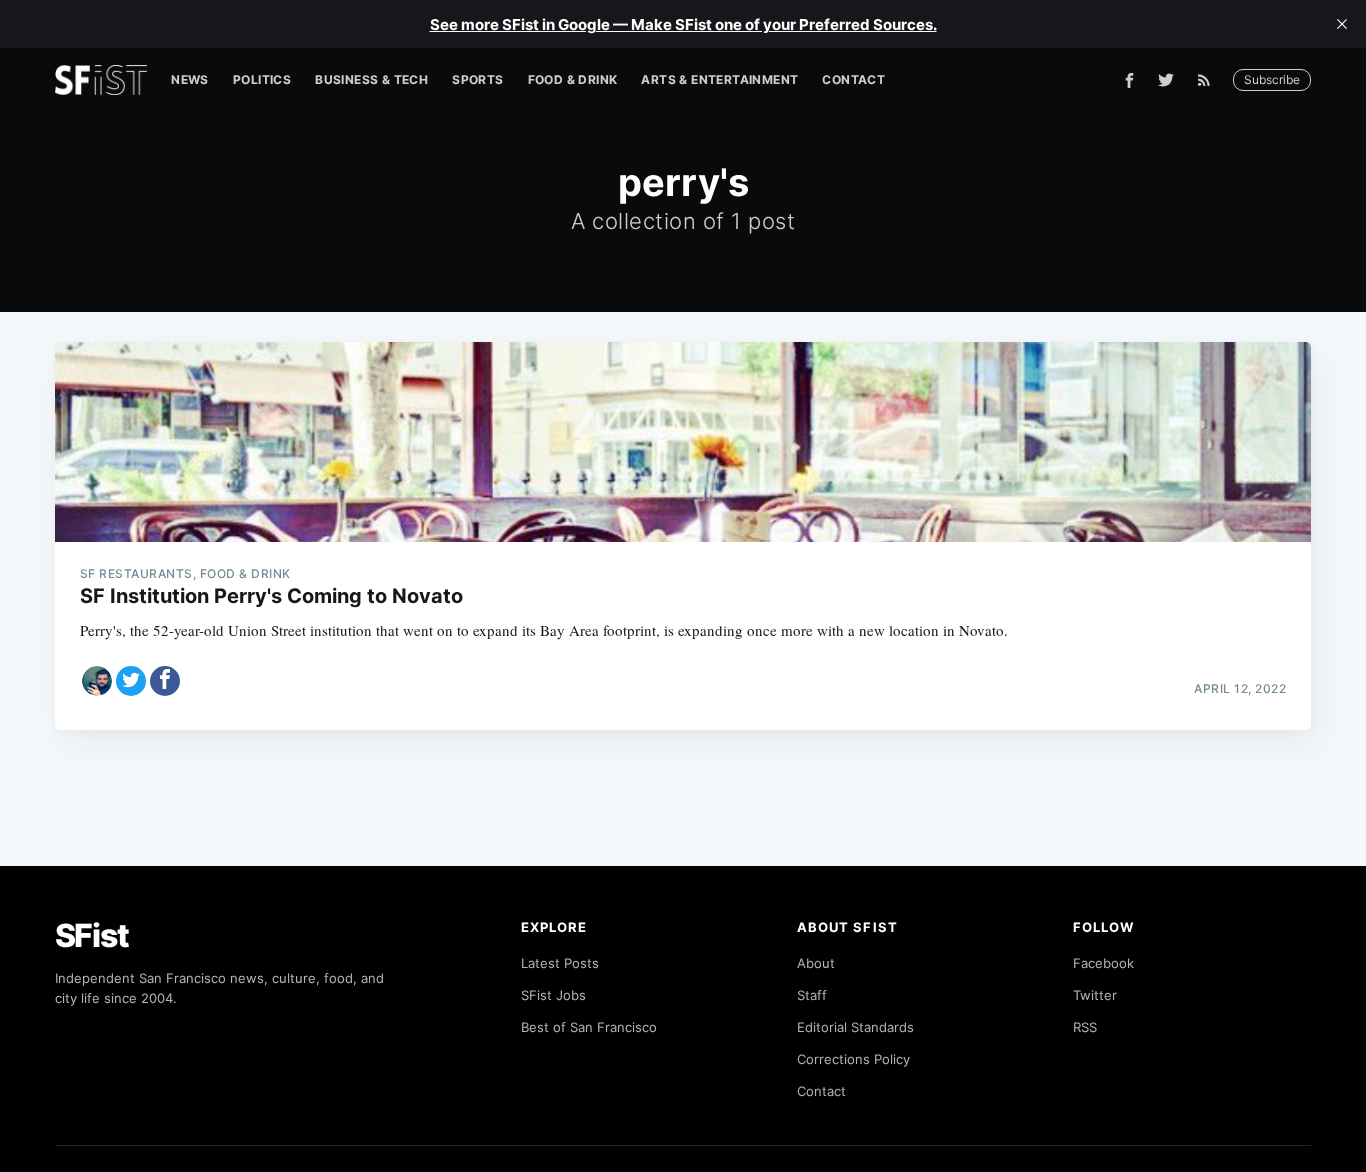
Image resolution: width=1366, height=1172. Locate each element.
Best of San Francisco (589, 1027)
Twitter (1095, 995)
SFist (92, 935)
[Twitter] (1166, 80)
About (816, 963)
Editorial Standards (855, 1027)
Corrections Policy (853, 1059)
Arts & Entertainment (719, 79)
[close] (1342, 24)
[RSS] (1209, 80)
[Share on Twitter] (131, 681)
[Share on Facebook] (165, 681)
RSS (1085, 1027)
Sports (477, 79)
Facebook (1103, 963)
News (190, 79)
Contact (853, 79)
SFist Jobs (553, 995)
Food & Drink (573, 79)
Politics (262, 79)
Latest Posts (560, 963)
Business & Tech (371, 79)
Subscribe (1272, 79)
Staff (812, 995)
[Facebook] (1129, 80)
